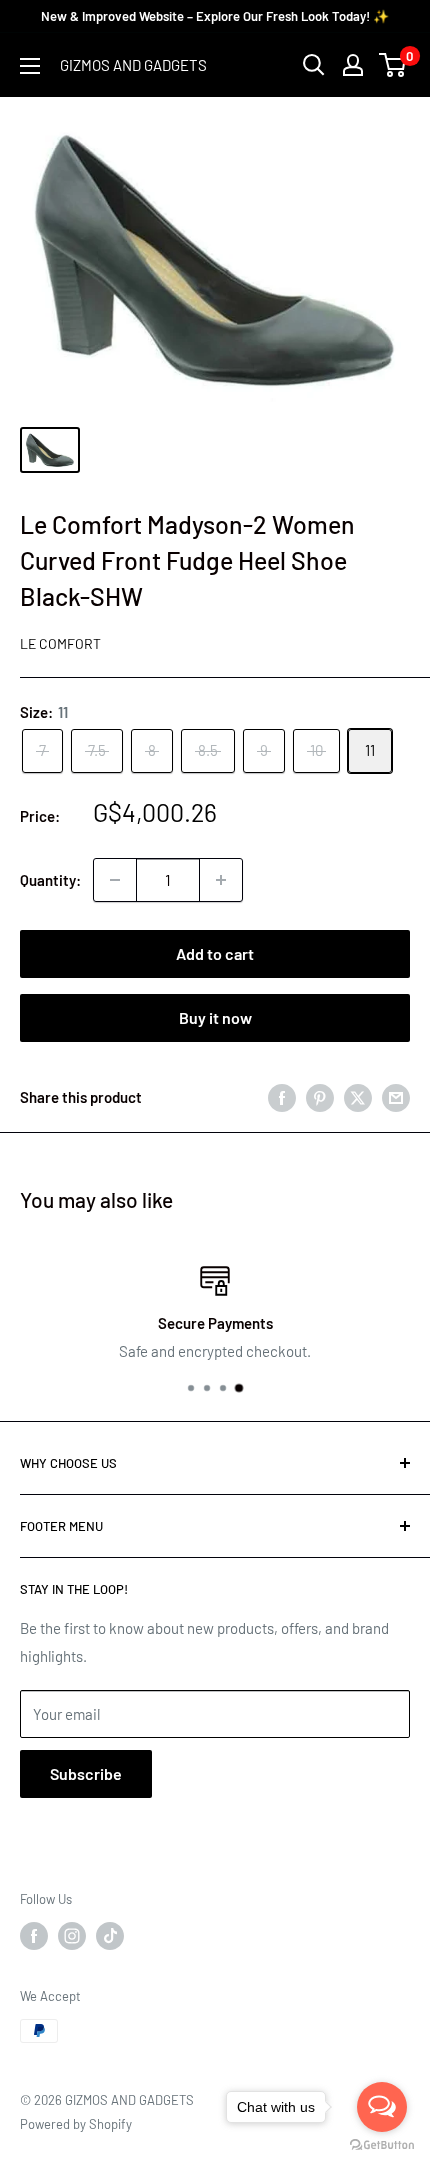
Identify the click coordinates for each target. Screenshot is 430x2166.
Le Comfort (60, 643)
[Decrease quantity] (115, 880)
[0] (393, 65)
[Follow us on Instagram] (72, 1936)
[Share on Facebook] (282, 1097)
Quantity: (50, 880)
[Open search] (314, 65)
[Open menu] (30, 66)
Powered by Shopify (76, 2124)
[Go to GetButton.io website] (382, 2145)
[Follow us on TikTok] (110, 1936)
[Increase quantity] (221, 880)
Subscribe (86, 1773)
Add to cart (215, 953)
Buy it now (215, 1017)
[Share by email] (396, 1097)
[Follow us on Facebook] (34, 1936)
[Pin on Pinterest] (320, 1097)
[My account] (353, 65)
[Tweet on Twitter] (358, 1097)
